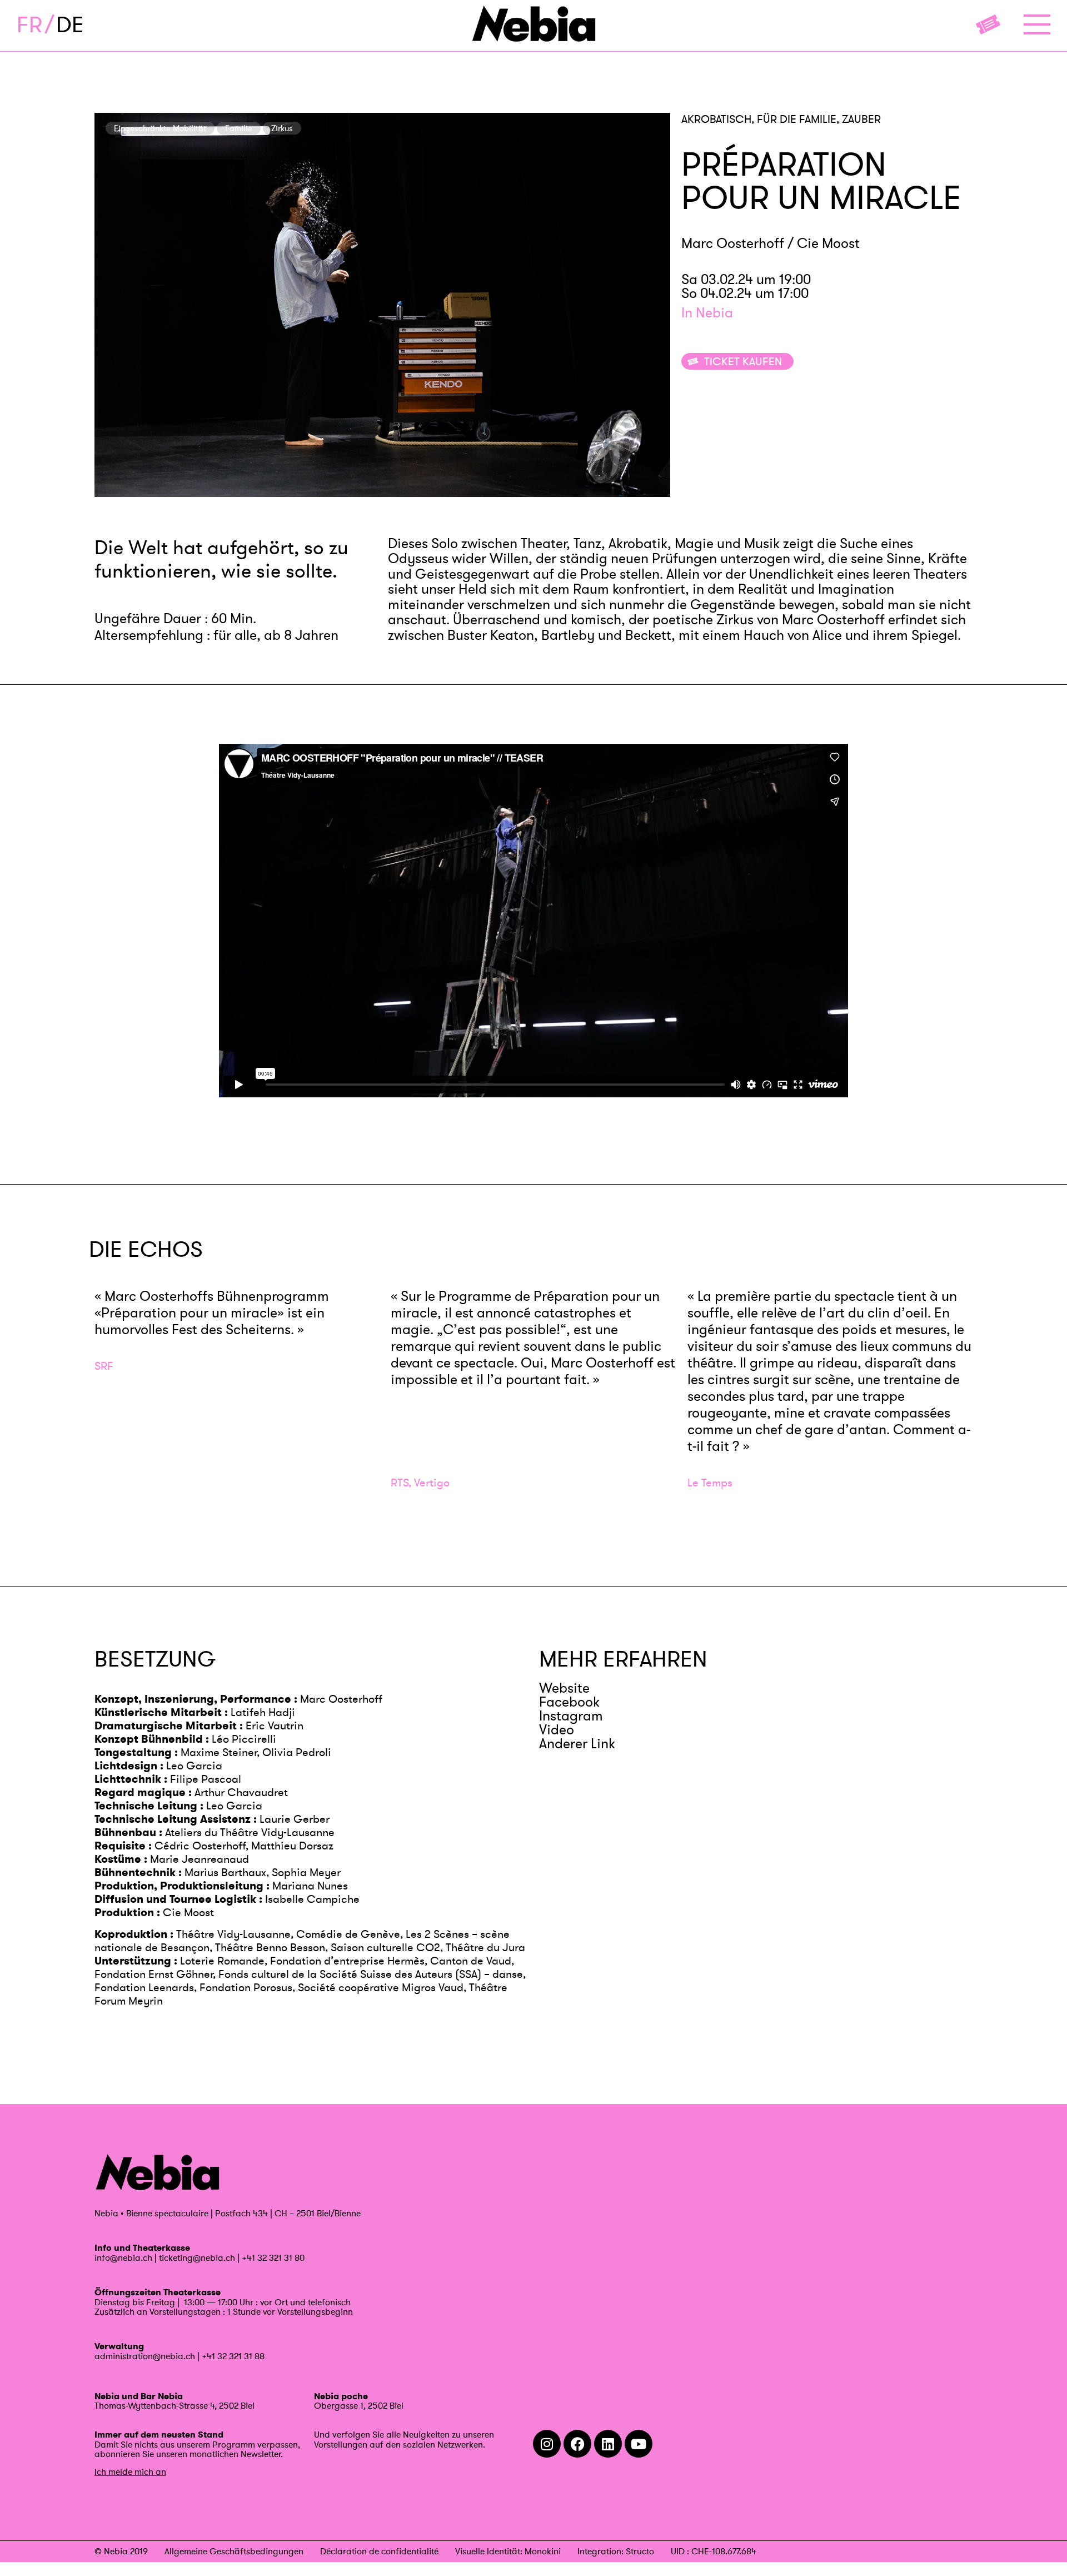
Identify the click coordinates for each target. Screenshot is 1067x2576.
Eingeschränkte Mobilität (160, 128)
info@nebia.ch (123, 2257)
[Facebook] (577, 2444)
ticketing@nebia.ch (197, 2257)
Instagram (571, 1716)
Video (557, 1730)
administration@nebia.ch (145, 2356)
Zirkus (282, 128)
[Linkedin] (608, 2444)
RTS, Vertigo (420, 1483)
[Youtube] (639, 2444)
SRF (104, 1366)
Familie (239, 128)
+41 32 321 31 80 (273, 2257)
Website (564, 1688)
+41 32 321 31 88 (233, 2356)
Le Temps (710, 1483)
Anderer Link (577, 1744)
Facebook (569, 1702)
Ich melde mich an (130, 2471)
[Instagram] (547, 2444)
